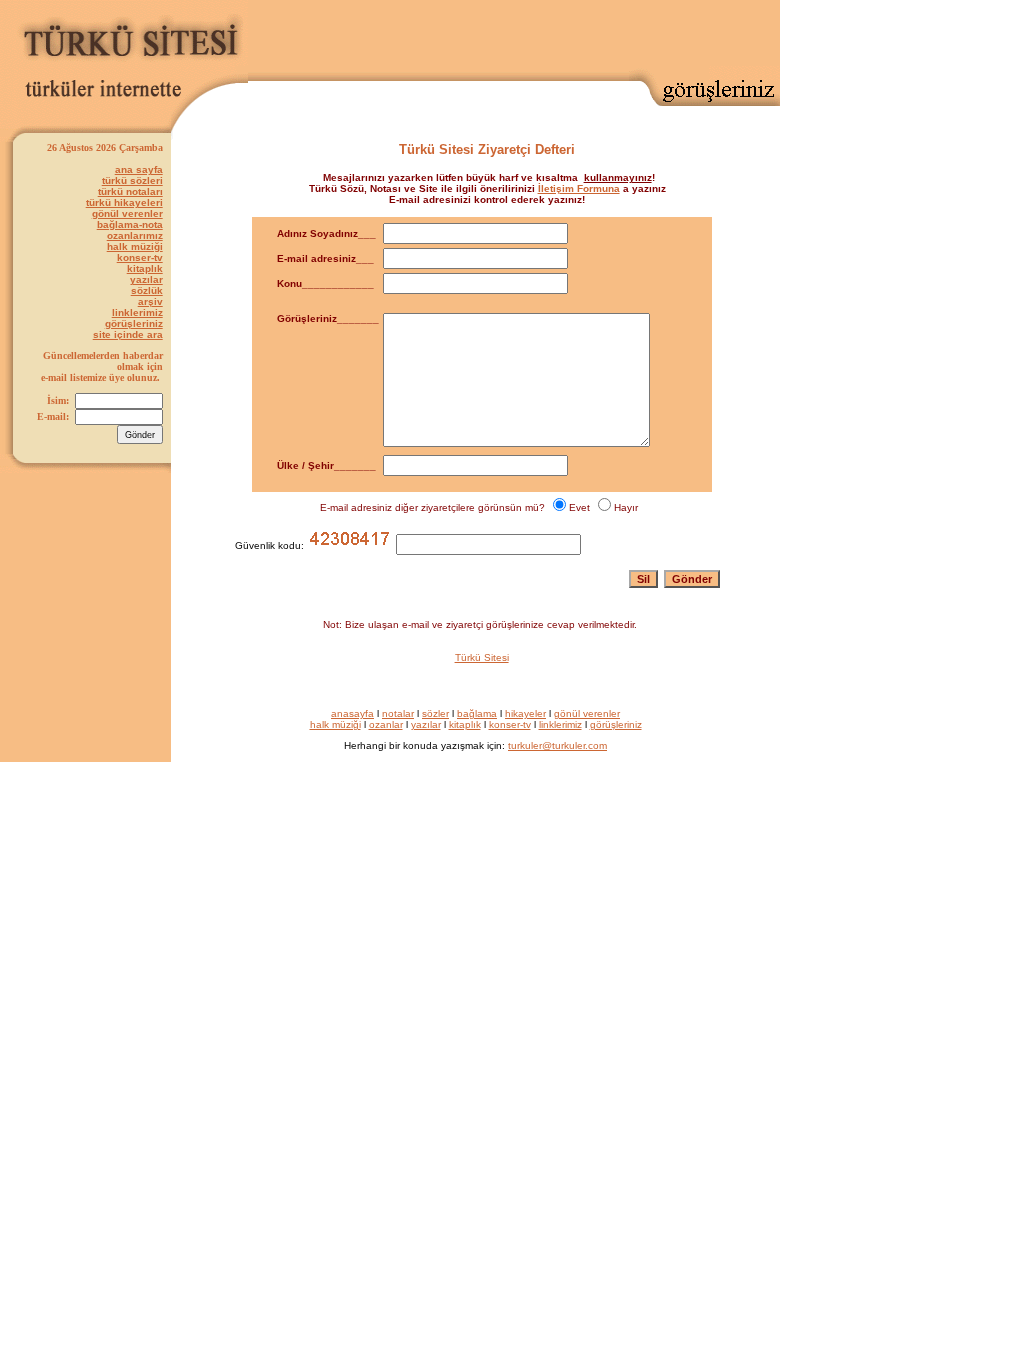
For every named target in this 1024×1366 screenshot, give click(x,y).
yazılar (146, 279)
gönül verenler (127, 213)
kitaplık (145, 268)
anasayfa (352, 713)
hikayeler (525, 713)
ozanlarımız (135, 235)
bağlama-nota (130, 224)
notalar (398, 713)
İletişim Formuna (579, 188)
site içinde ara (128, 334)
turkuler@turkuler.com (557, 745)
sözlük (147, 290)
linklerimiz (137, 312)
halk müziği (135, 246)
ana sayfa (139, 169)
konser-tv (140, 257)
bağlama (477, 713)
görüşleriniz (134, 323)
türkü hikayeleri (124, 202)
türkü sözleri (132, 180)
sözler (435, 713)
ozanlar (386, 724)
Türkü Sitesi (482, 657)
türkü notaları (130, 191)
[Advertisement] (546, 36)
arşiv (150, 301)
